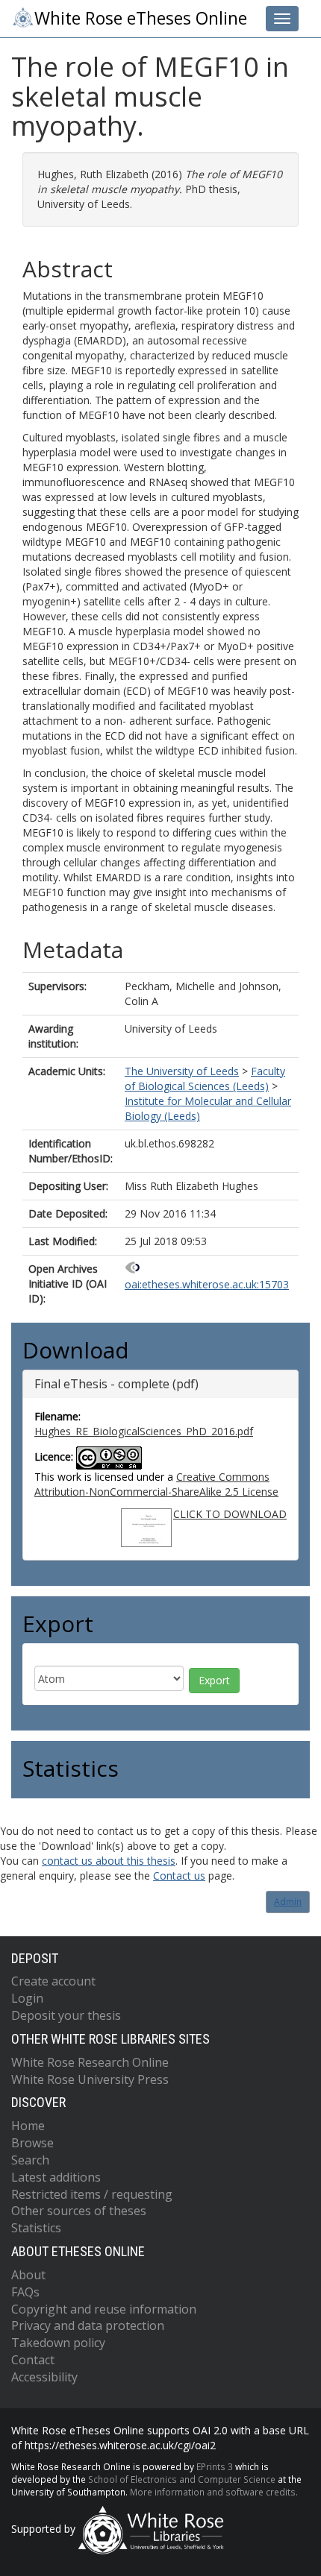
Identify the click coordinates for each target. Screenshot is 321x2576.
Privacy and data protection (88, 2325)
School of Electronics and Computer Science (182, 2479)
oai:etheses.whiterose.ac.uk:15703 (207, 1284)
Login (27, 1998)
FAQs (25, 2292)
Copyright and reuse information (104, 2309)
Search (30, 2160)
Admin (288, 1902)
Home (28, 2126)
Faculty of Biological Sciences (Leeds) (205, 1078)
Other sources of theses (79, 2211)
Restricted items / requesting (92, 2194)
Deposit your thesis (66, 2015)
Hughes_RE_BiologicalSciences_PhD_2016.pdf (144, 1431)
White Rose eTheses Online (141, 18)
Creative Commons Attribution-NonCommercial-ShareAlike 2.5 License (156, 1484)
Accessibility (44, 2377)
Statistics (36, 2228)
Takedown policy (58, 2343)
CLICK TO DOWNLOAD (230, 1514)
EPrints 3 (215, 2466)
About (28, 2275)
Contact (33, 2360)
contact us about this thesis (109, 1861)
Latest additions (56, 2177)
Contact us (179, 1876)
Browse (32, 2143)
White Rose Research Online (90, 2062)
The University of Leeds (182, 1071)
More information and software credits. (214, 2492)
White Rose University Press (90, 2079)
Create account (53, 1981)
